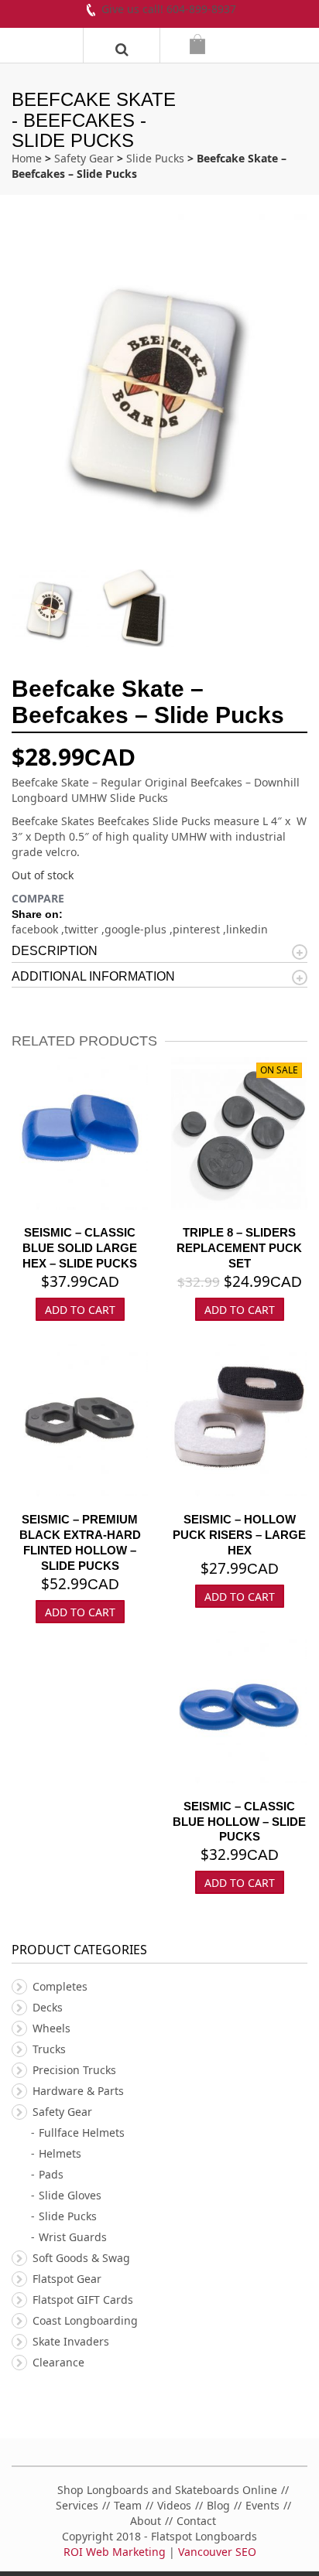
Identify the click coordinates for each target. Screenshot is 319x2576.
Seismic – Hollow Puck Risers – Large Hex (239, 1535)
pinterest (198, 929)
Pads (51, 2174)
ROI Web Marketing (115, 2552)
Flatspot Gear (67, 2279)
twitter (83, 929)
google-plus (137, 929)
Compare (38, 898)
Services (77, 2505)
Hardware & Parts (78, 2091)
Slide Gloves (70, 2195)
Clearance (58, 2362)
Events (262, 2505)
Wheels (51, 2028)
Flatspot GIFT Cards (83, 2300)
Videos (174, 2505)
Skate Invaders (71, 2341)
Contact (196, 2521)
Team (128, 2505)
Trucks (49, 2049)
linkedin (247, 929)
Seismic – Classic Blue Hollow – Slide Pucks (239, 1822)
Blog (218, 2505)
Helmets (60, 2153)
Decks (48, 2007)
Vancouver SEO (217, 2552)
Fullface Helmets (82, 2132)
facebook (36, 929)
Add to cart (240, 1310)
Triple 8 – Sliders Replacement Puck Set (239, 1248)
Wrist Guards (73, 2237)
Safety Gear (84, 158)
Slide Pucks (155, 158)
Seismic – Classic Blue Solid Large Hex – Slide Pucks (80, 1248)
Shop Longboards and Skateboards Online (167, 2490)
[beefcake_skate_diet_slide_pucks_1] (139, 608)
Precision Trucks (74, 2070)
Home (27, 158)
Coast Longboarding (85, 2320)
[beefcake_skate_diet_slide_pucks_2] (54, 608)
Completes (60, 1986)
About (146, 2521)
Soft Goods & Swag (81, 2258)
